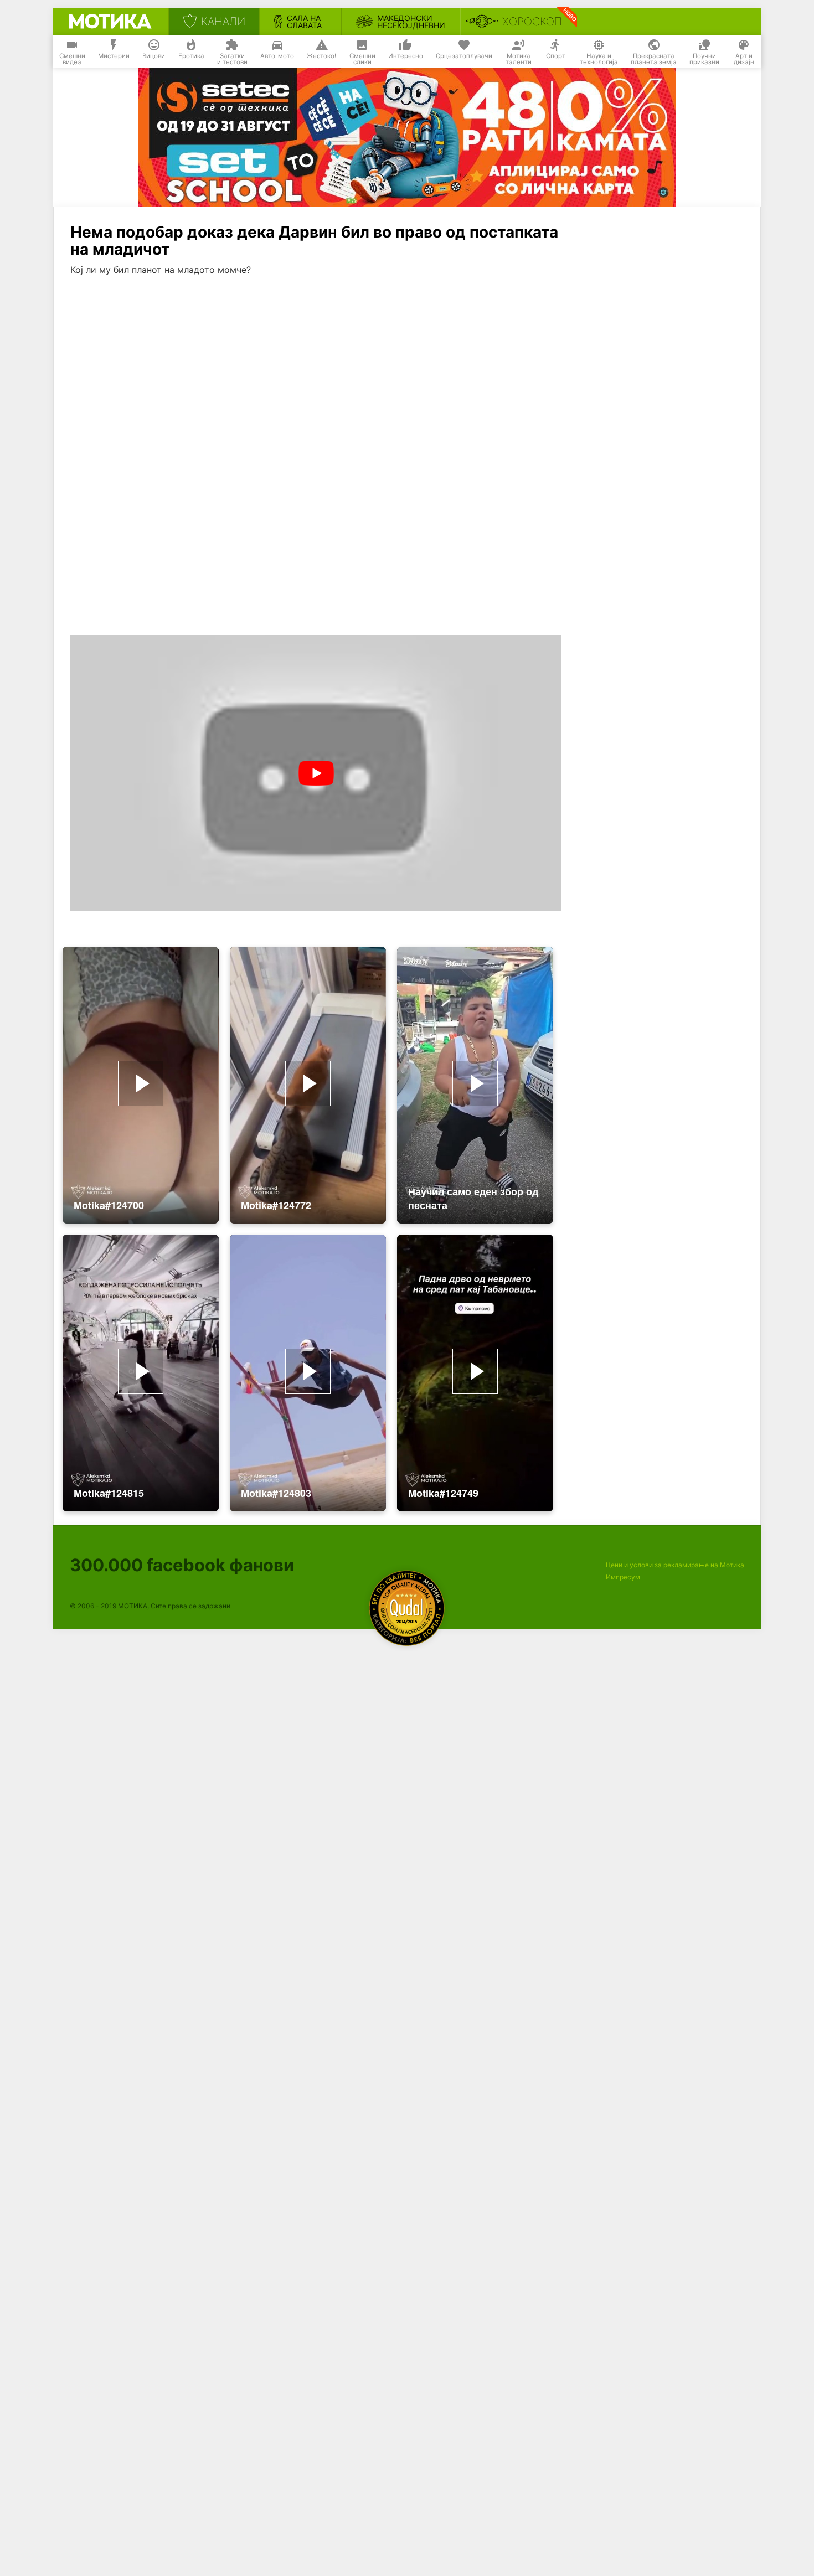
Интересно (406, 56)
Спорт (556, 56)
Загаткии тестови (232, 59)
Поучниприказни (704, 59)
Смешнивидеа (72, 59)
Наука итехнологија (599, 59)
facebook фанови (182, 1565)
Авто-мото (277, 56)
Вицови (154, 56)
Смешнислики (362, 59)
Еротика (191, 56)
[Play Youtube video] (316, 773)
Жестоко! (321, 56)
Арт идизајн (744, 59)
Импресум (623, 1577)
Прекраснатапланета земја (654, 59)
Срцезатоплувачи (464, 56)
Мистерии (114, 56)
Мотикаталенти (519, 59)
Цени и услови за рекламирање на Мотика (675, 1565)
